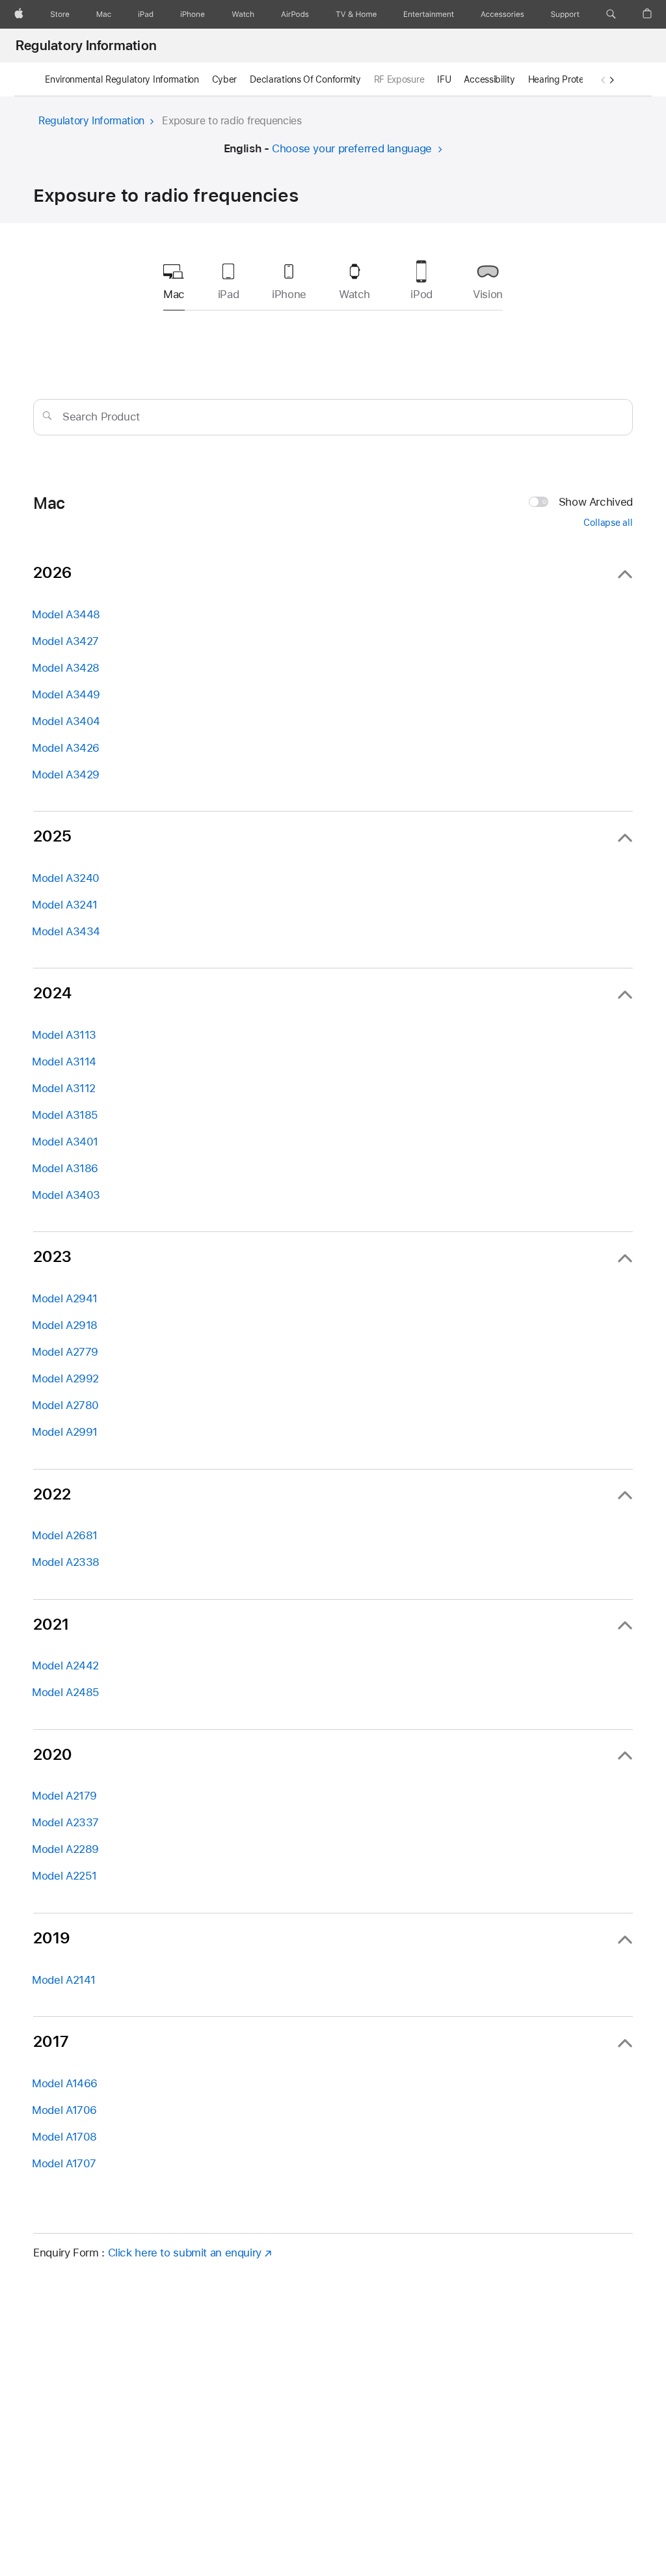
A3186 (65, 1168)
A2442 (65, 1665)
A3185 (65, 1115)
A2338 (66, 1562)
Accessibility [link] (489, 79)
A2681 (65, 1535)
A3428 (66, 668)
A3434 (66, 931)
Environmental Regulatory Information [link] (122, 79)
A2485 (66, 1692)
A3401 (65, 1142)
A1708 (64, 2137)
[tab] (228, 278)
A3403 (66, 1195)
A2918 (65, 1325)
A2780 (65, 1405)
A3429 (66, 774)
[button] (611, 14)
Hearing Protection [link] (566, 79)
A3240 (66, 878)
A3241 (65, 905)
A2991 (65, 1432)
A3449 (66, 694)
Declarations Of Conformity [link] (305, 79)
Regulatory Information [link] (86, 46)
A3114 (64, 1062)
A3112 (64, 1088)
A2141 (64, 1980)
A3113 (64, 1035)
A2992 (65, 1378)
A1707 (64, 2163)
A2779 (65, 1352)
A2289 (65, 1849)
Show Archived (596, 502)
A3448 (66, 614)
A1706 (64, 2110)
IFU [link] (444, 79)
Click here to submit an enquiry (185, 2253)
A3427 (65, 641)
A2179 (64, 1796)
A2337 (65, 1822)
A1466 (65, 2083)
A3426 (66, 748)
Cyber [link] (225, 79)
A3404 (66, 721)
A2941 (65, 1298)
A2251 (64, 1876)
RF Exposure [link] (399, 79)
